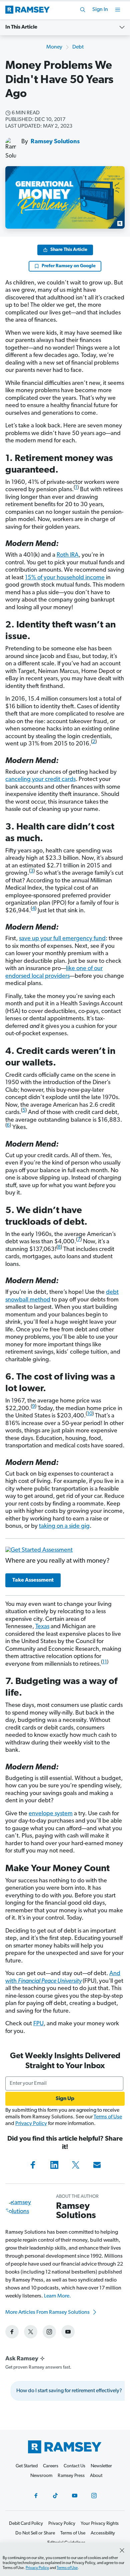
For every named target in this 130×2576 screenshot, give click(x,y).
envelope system (51, 1814)
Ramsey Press (71, 2476)
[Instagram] (94, 2496)
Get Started (27, 2466)
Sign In (100, 10)
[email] (97, 2165)
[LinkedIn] (54, 2165)
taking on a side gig (64, 1526)
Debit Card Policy (26, 2524)
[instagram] (49, 2332)
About (96, 2476)
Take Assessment (33, 1580)
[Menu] (118, 10)
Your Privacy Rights (100, 2524)
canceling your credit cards (40, 780)
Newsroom (41, 2476)
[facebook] (12, 2332)
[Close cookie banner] (122, 2550)
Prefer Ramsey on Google (69, 266)
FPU (38, 2024)
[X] (76, 2165)
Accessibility (103, 2533)
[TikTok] (55, 2496)
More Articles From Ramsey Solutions (48, 2312)
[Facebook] (33, 2165)
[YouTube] (75, 2496)
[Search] (83, 10)
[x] (31, 2332)
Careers (51, 2466)
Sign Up (65, 2099)
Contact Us (74, 2466)
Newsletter (101, 2466)
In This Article (21, 27)
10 (90, 1414)
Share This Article (69, 250)
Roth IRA (68, 555)
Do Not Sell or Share (35, 2533)
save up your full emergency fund (62, 939)
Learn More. (57, 2296)
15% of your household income (65, 578)
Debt (78, 47)
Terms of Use (108, 2117)
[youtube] (68, 2332)
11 (105, 1662)
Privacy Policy (31, 2124)
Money (54, 47)
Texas (42, 1627)
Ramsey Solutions (55, 142)
